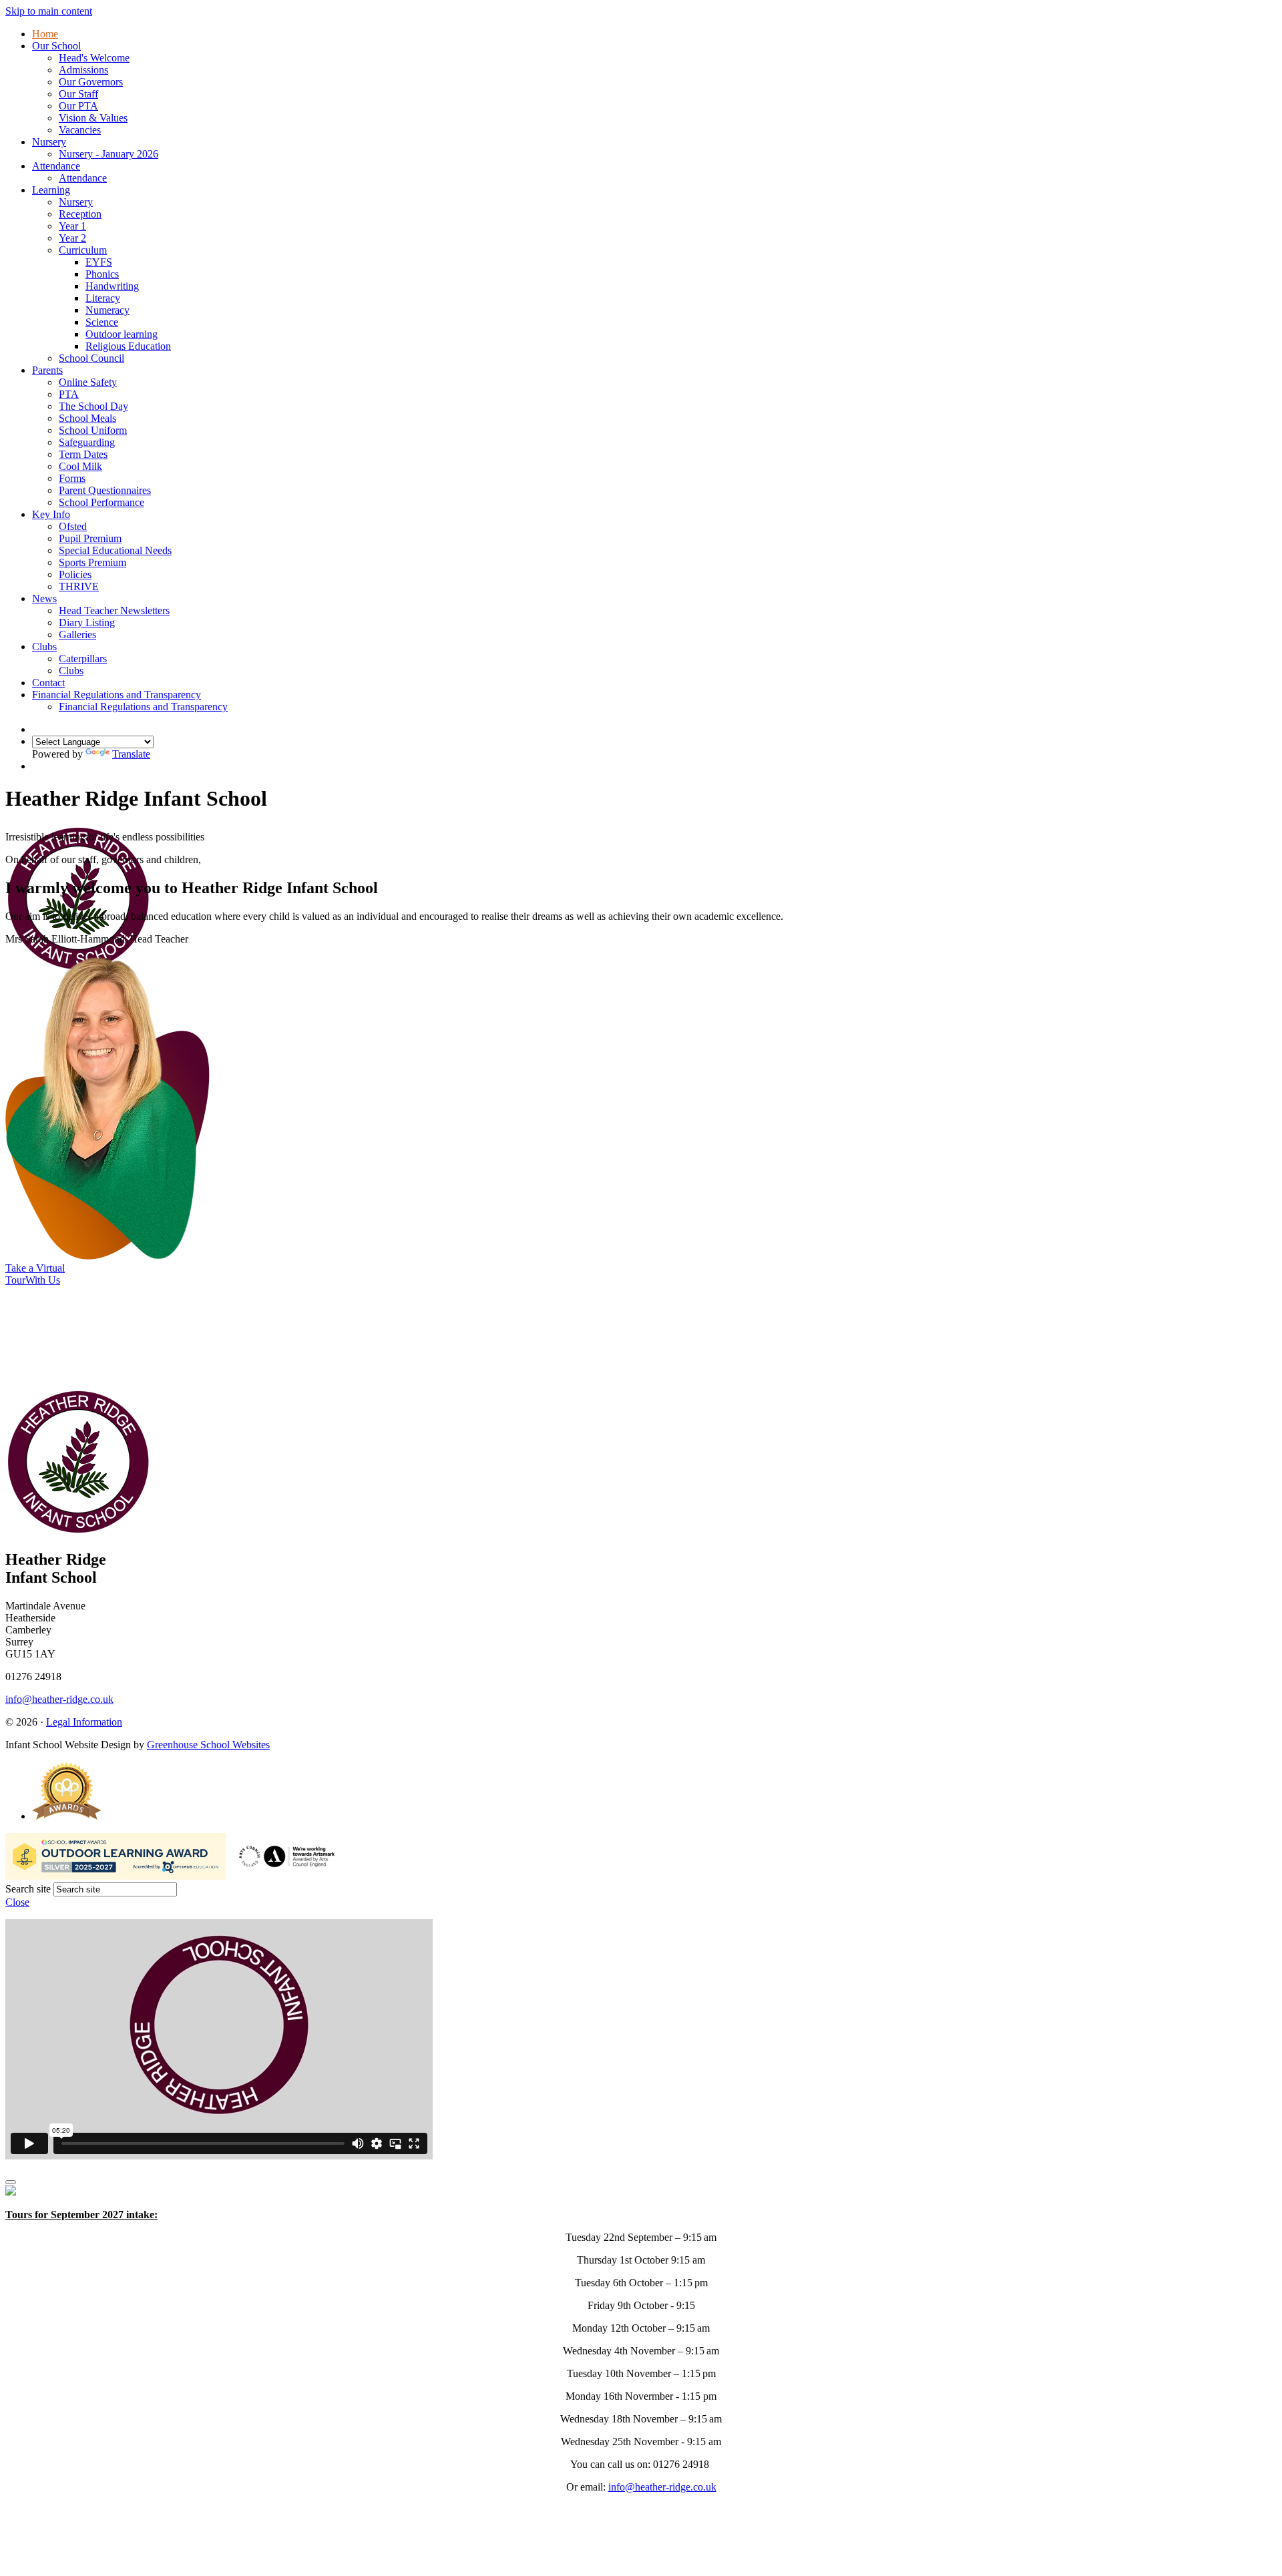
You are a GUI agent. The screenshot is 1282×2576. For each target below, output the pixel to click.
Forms (72, 478)
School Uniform (93, 430)
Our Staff (78, 94)
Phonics (102, 274)
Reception (80, 214)
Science (102, 322)
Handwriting (112, 286)
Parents (47, 370)
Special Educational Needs (115, 550)
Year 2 (72, 238)
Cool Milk (80, 466)
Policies (75, 574)
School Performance (101, 502)
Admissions (83, 70)
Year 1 (72, 226)
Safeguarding (87, 442)
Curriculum (83, 250)
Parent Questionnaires (105, 490)
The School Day (93, 406)
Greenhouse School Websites (208, 1745)
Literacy (103, 298)
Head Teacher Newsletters (114, 610)
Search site (28, 1889)
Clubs (44, 647)
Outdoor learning (122, 334)
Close (17, 1902)
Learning (51, 190)
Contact (48, 683)
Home (45, 34)
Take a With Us (35, 1274)
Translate (131, 754)
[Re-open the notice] (11, 2182)
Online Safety (88, 382)
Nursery (49, 142)
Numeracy (108, 310)
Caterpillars (83, 659)
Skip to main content (49, 11)
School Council (91, 358)
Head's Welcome (94, 58)
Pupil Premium (90, 538)
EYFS (99, 262)
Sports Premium (92, 562)
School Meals (87, 418)
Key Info (51, 514)
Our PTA (78, 106)
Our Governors (91, 82)
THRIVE (79, 586)
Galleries (77, 634)
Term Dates (83, 454)
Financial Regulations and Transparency (117, 695)
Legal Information (84, 1722)
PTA (69, 394)
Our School (56, 46)
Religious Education (128, 346)
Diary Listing (87, 622)
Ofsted (73, 526)
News (44, 598)
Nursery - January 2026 (109, 154)
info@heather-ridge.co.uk (59, 1699)
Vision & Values (93, 118)
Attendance (56, 166)
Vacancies (80, 130)
